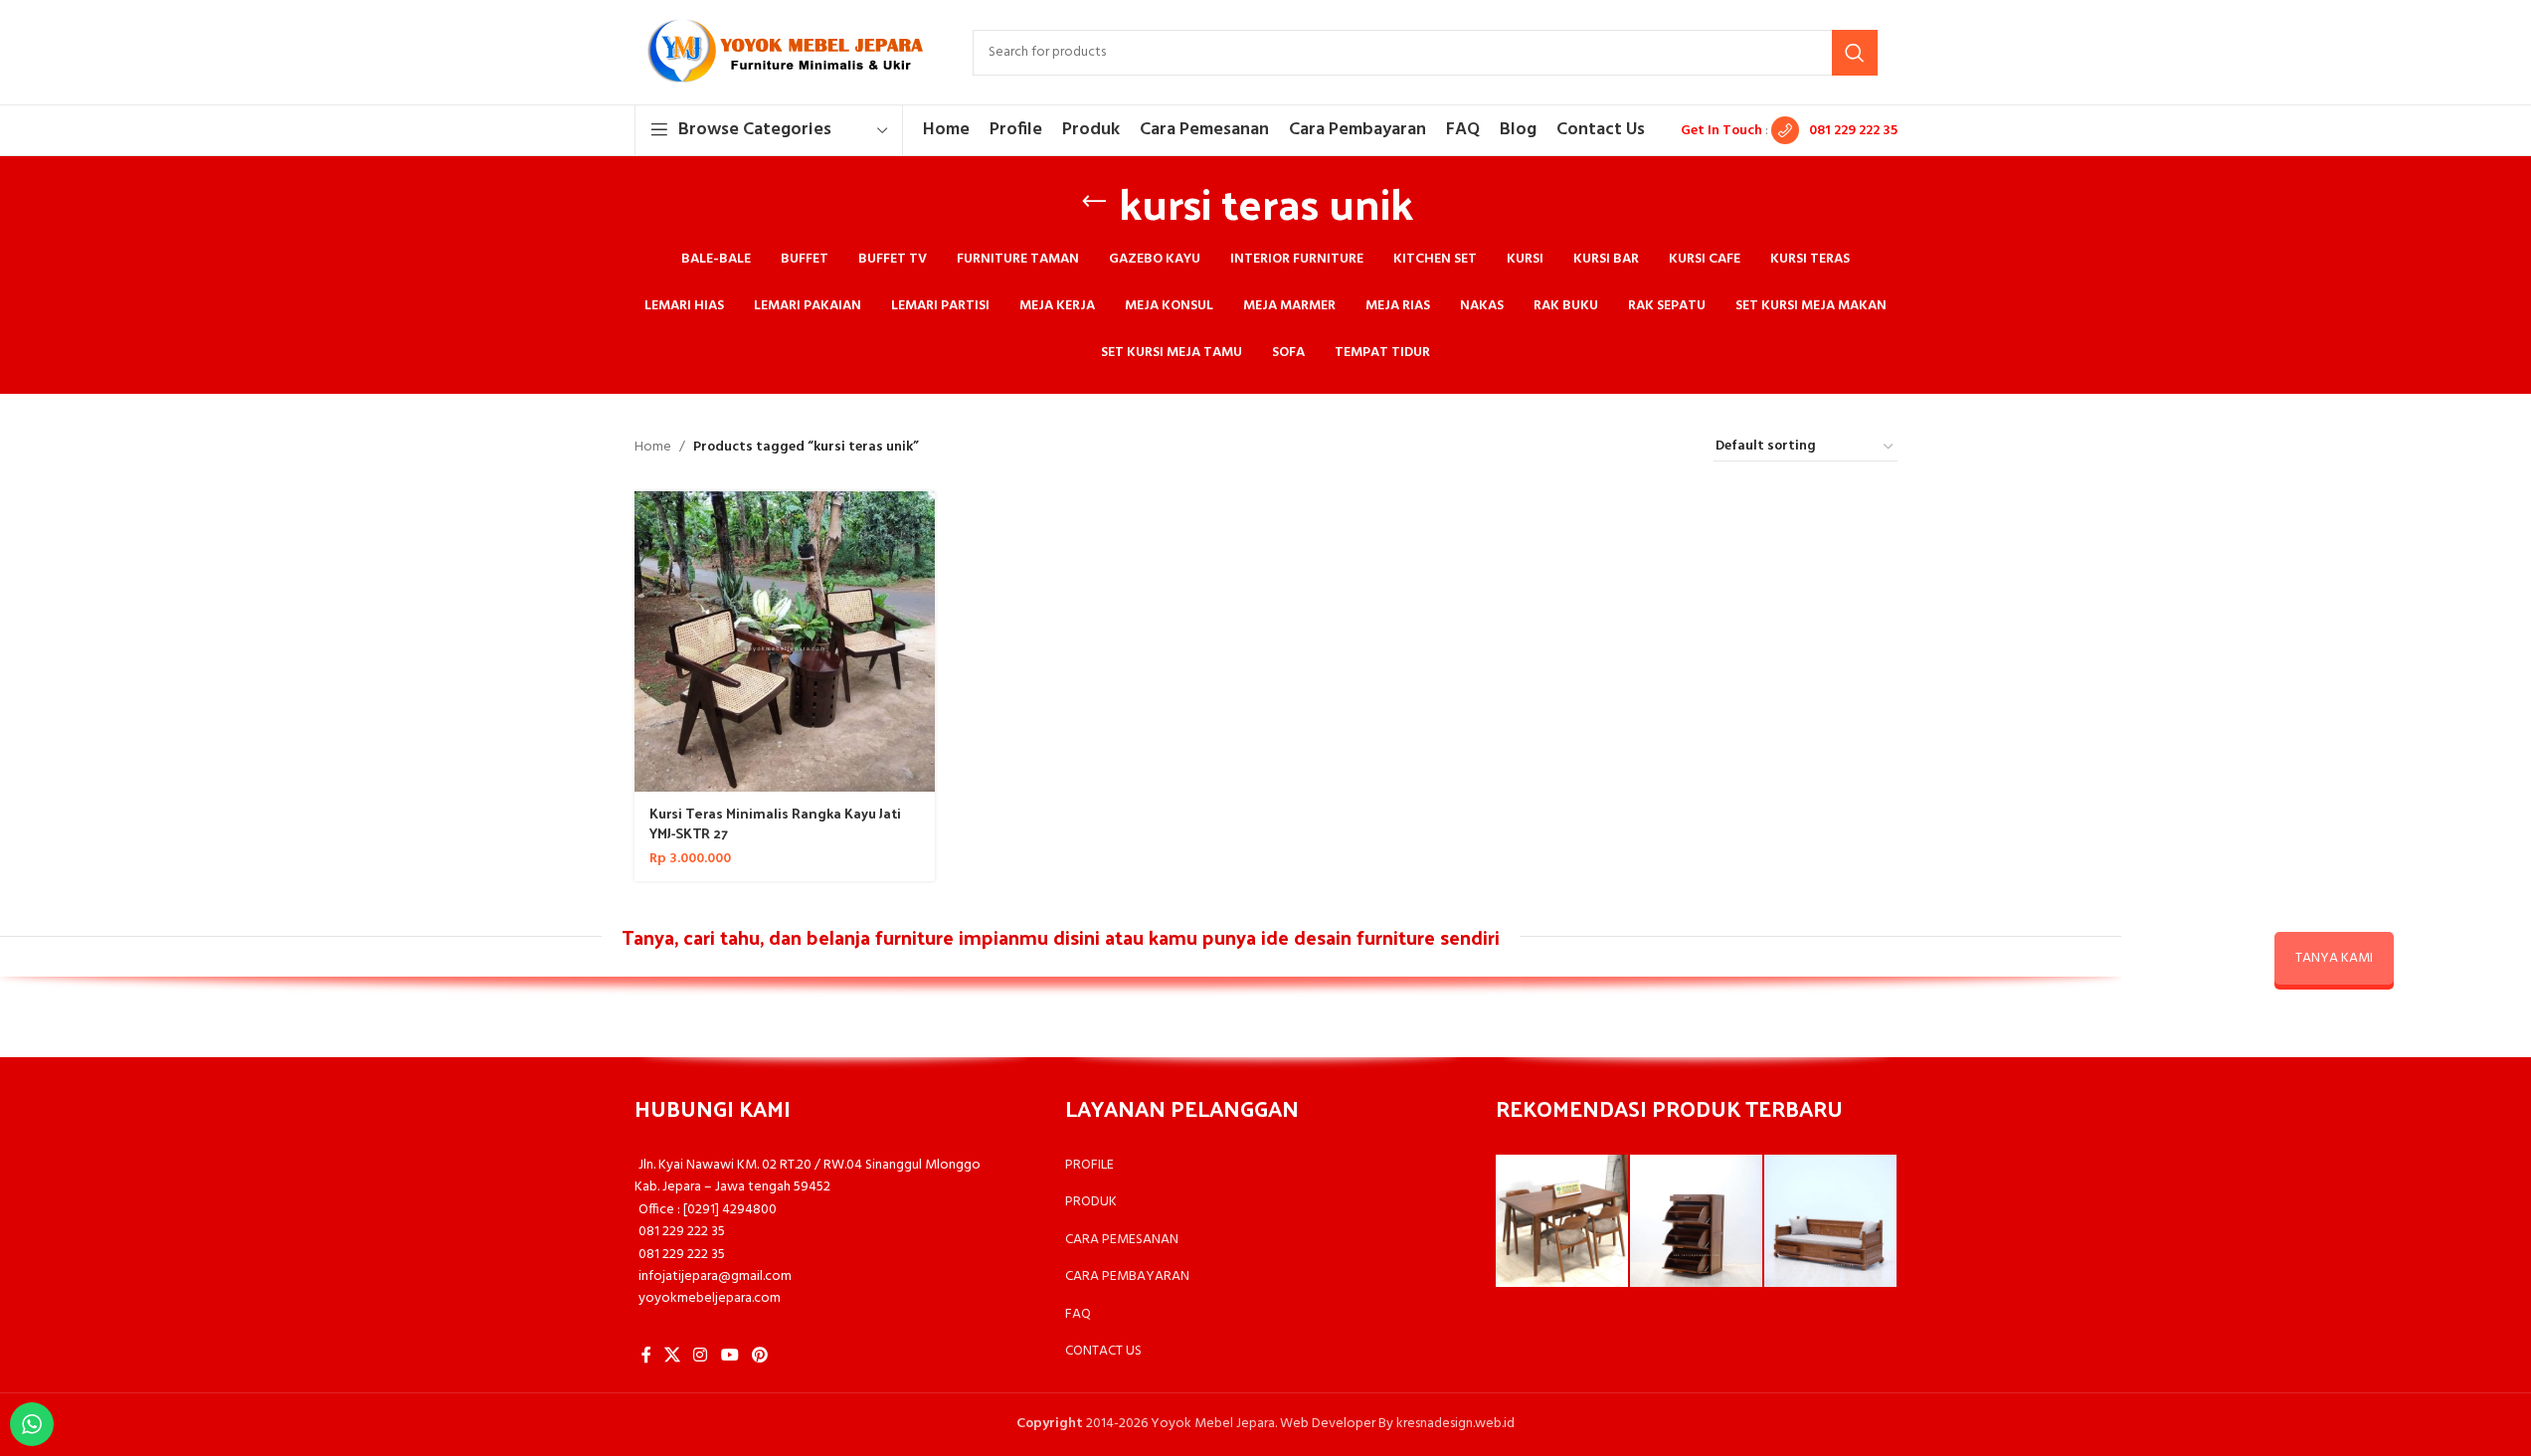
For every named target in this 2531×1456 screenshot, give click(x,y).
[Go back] (1094, 202)
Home (653, 448)
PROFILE (1089, 1165)
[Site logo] (784, 52)
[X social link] (673, 1357)
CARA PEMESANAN (1122, 1240)
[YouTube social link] (729, 1357)
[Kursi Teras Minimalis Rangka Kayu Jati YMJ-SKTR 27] (785, 642)
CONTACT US (1103, 1351)
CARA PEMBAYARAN (1127, 1276)
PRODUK (1091, 1202)
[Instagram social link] (701, 1357)
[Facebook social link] (646, 1357)
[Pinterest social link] (759, 1357)
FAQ (1078, 1314)
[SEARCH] (1855, 53)
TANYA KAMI (2334, 958)
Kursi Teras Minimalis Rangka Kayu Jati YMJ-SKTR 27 (775, 823)
